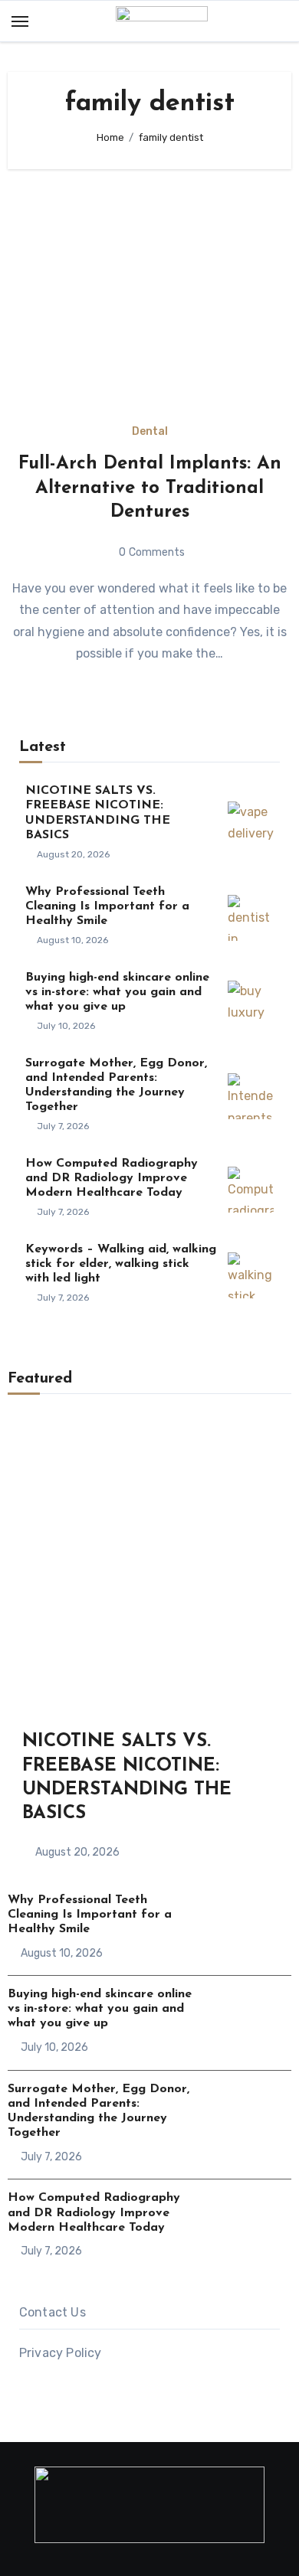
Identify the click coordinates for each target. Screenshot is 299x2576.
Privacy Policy (61, 2353)
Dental (150, 432)
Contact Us (53, 2312)
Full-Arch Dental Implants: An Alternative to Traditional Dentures (150, 488)
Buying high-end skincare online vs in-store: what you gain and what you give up (117, 992)
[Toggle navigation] (20, 21)
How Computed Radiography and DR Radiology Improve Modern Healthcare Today (112, 1178)
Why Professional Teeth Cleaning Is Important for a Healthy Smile (107, 906)
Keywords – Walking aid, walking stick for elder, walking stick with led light (121, 1264)
